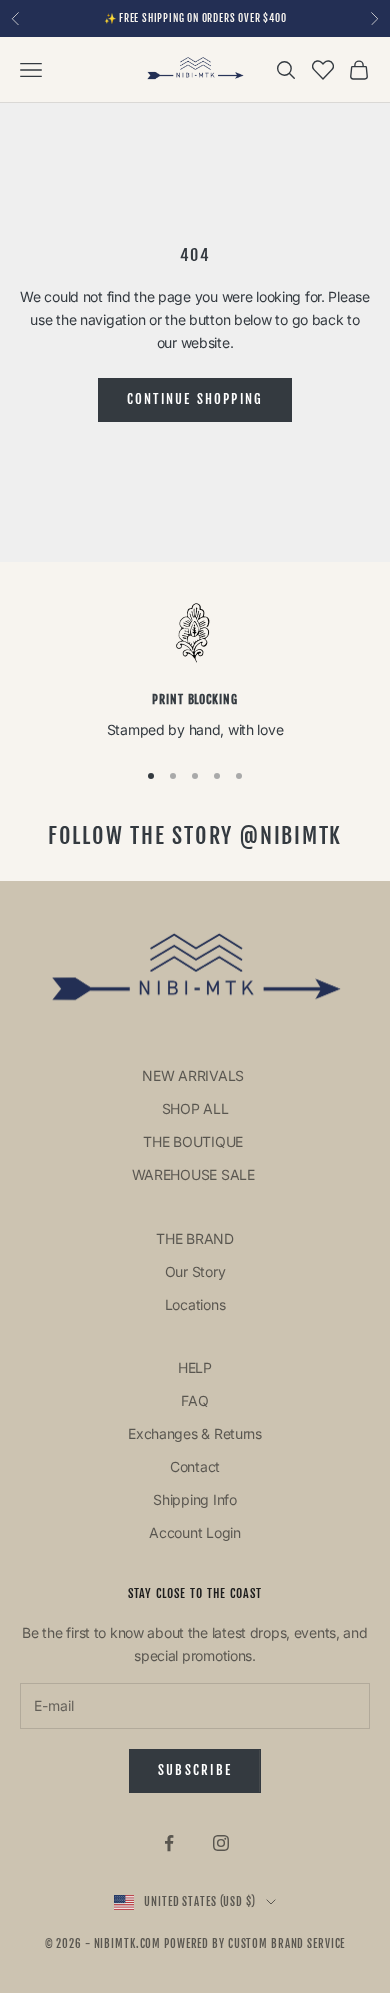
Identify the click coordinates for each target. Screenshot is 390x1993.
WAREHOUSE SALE (195, 1174)
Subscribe (195, 1770)
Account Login (194, 1532)
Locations (195, 1304)
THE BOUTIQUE (194, 1141)
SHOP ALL (195, 1108)
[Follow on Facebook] (169, 1843)
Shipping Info (194, 1499)
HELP (195, 1367)
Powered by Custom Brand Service (254, 1944)
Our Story (195, 1271)
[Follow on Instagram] (221, 1843)
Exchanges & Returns (195, 1433)
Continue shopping (195, 399)
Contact (195, 1466)
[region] (195, 671)
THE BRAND (194, 1238)
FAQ (194, 1400)
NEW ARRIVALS (194, 1075)
